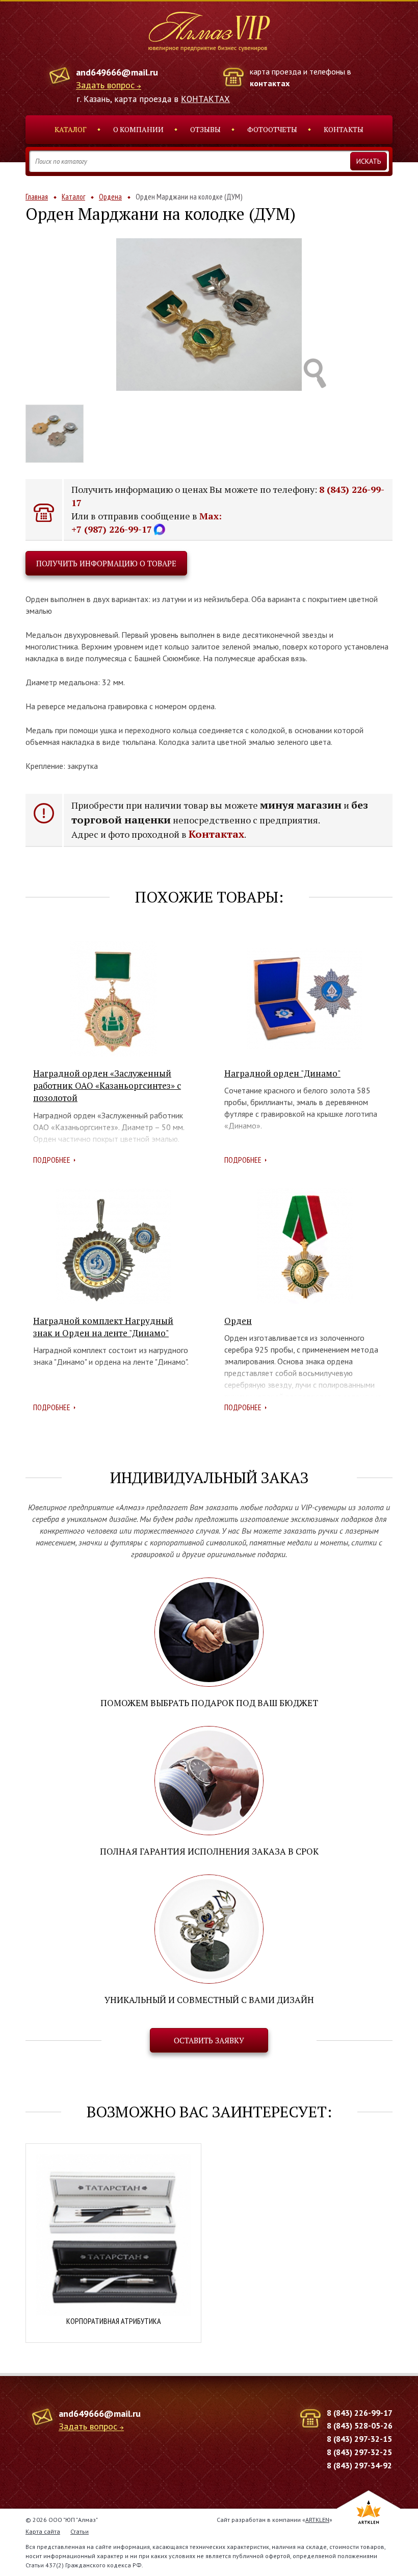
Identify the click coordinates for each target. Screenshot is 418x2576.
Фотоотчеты (272, 129)
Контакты (344, 129)
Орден (238, 1321)
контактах (270, 83)
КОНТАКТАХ (205, 99)
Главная (37, 197)
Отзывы (205, 129)
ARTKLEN (317, 2520)
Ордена (110, 197)
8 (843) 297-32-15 (359, 2439)
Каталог (71, 129)
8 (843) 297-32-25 (359, 2452)
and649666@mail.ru (117, 72)
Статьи (80, 2531)
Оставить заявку (209, 2040)
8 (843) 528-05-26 (360, 2425)
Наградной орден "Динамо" (282, 1073)
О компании (138, 129)
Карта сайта (43, 2531)
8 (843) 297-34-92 (359, 2465)
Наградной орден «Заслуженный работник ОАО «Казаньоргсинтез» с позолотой (107, 1086)
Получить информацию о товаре (106, 563)
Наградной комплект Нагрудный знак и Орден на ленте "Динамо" (103, 1327)
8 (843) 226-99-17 (360, 2413)
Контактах (216, 834)
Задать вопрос (105, 85)
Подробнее (52, 1160)
